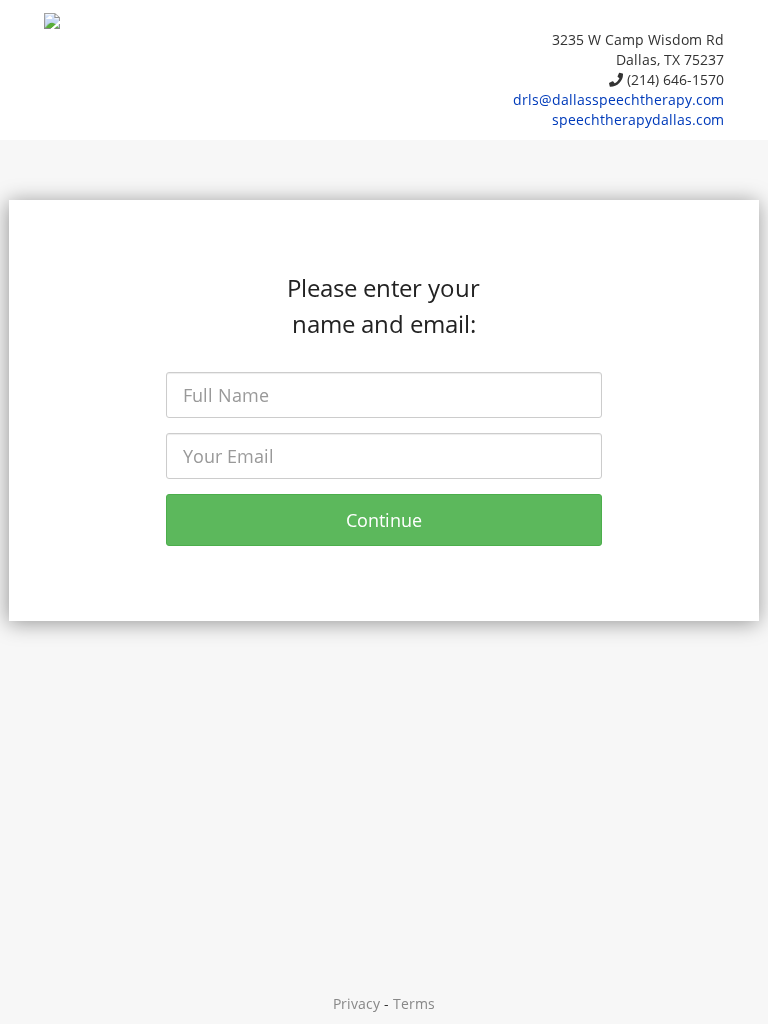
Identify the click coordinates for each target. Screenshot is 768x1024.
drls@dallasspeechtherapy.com (618, 99)
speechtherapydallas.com (638, 119)
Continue (384, 520)
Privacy (356, 1003)
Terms (414, 1003)
